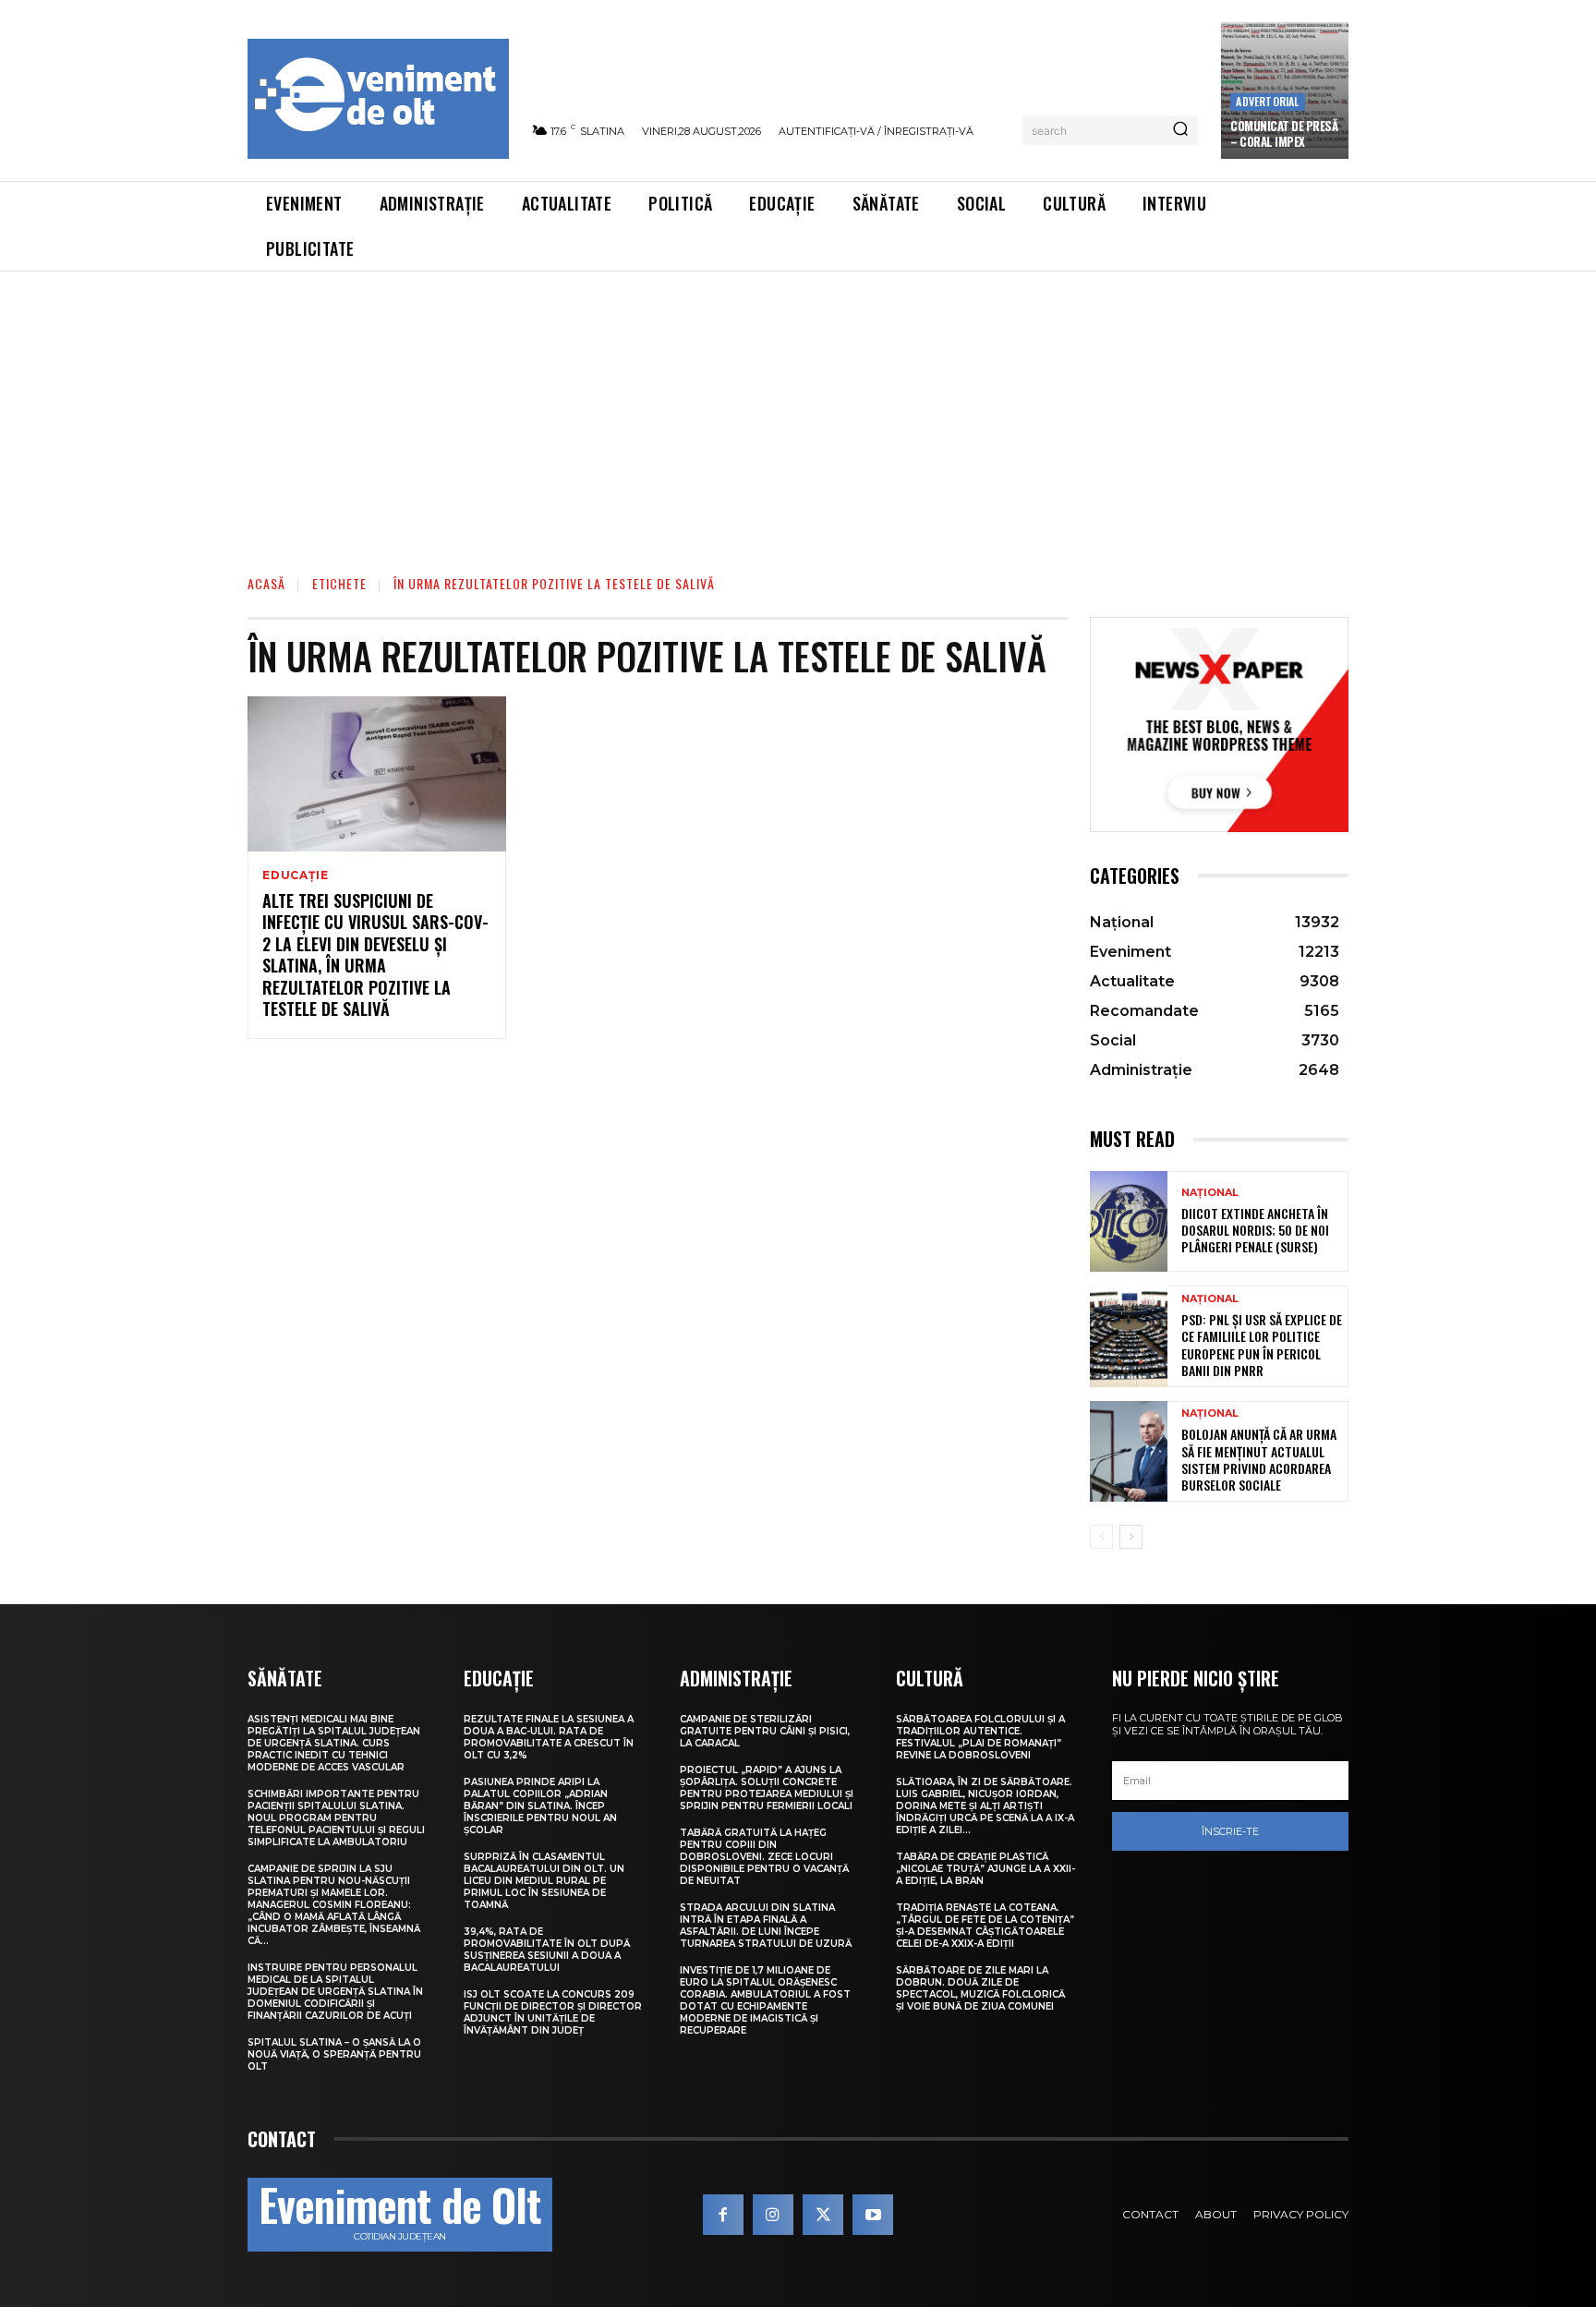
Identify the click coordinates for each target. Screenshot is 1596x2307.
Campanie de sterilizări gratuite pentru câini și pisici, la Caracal (765, 1731)
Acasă (266, 583)
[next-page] (1131, 1537)
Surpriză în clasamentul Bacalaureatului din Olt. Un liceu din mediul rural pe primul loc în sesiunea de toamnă (544, 1881)
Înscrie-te (1230, 1831)
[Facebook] (723, 2215)
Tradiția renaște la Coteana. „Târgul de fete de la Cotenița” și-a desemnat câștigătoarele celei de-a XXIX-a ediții (985, 1926)
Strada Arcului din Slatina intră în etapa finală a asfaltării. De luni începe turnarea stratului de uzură (766, 1926)
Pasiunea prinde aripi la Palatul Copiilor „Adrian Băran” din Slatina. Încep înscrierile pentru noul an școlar (540, 1806)
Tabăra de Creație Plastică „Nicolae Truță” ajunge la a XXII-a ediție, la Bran (985, 1869)
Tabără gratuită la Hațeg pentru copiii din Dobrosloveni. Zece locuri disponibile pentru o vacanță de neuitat (764, 1857)
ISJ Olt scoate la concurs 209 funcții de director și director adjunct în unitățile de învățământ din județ (553, 2012)
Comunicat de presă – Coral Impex (1284, 133)
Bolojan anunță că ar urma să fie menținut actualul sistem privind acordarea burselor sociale (1259, 1459)
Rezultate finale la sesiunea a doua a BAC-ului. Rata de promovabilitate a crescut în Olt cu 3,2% (549, 1737)
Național (1210, 1193)
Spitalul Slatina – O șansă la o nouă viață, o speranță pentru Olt (334, 2054)
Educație (295, 876)
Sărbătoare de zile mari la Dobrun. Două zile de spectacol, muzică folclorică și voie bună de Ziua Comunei (980, 1988)
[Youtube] (873, 2215)
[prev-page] (1101, 1537)
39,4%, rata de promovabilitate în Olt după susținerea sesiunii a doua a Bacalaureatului (547, 1950)
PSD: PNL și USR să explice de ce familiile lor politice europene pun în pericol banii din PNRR (1262, 1345)
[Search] (1180, 130)
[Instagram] (773, 2215)
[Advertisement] (798, 410)
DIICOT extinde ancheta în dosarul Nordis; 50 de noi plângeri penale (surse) (1255, 1230)
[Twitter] (823, 2215)
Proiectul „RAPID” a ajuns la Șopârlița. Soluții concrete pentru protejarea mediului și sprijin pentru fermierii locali (767, 1788)
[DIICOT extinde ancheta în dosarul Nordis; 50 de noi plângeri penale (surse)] (1129, 1221)
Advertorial (1267, 101)
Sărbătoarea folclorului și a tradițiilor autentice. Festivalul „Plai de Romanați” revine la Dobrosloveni (980, 1737)
